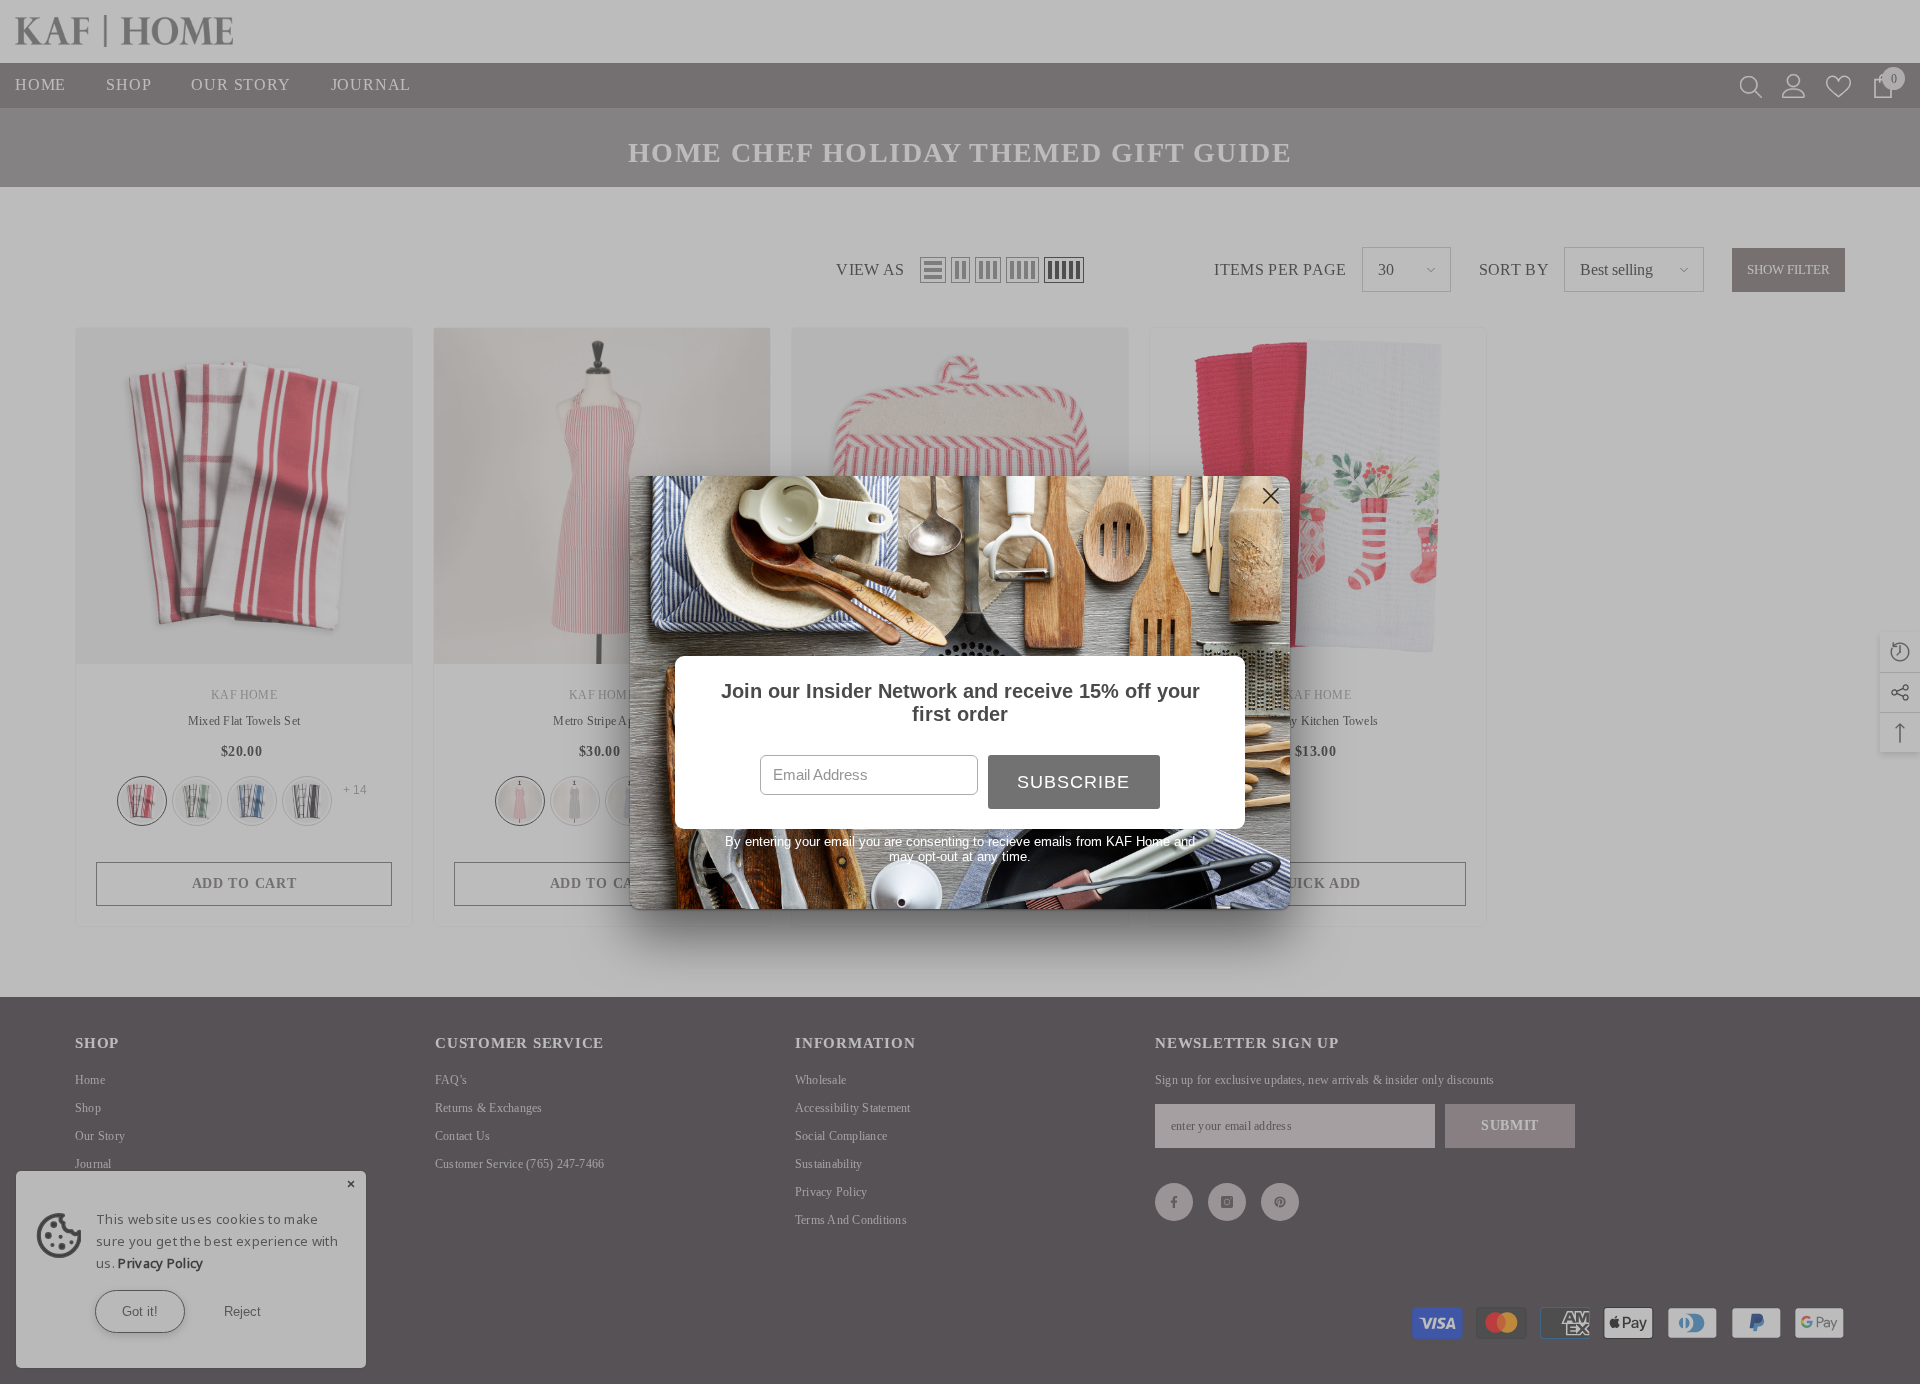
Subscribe (1073, 782)
